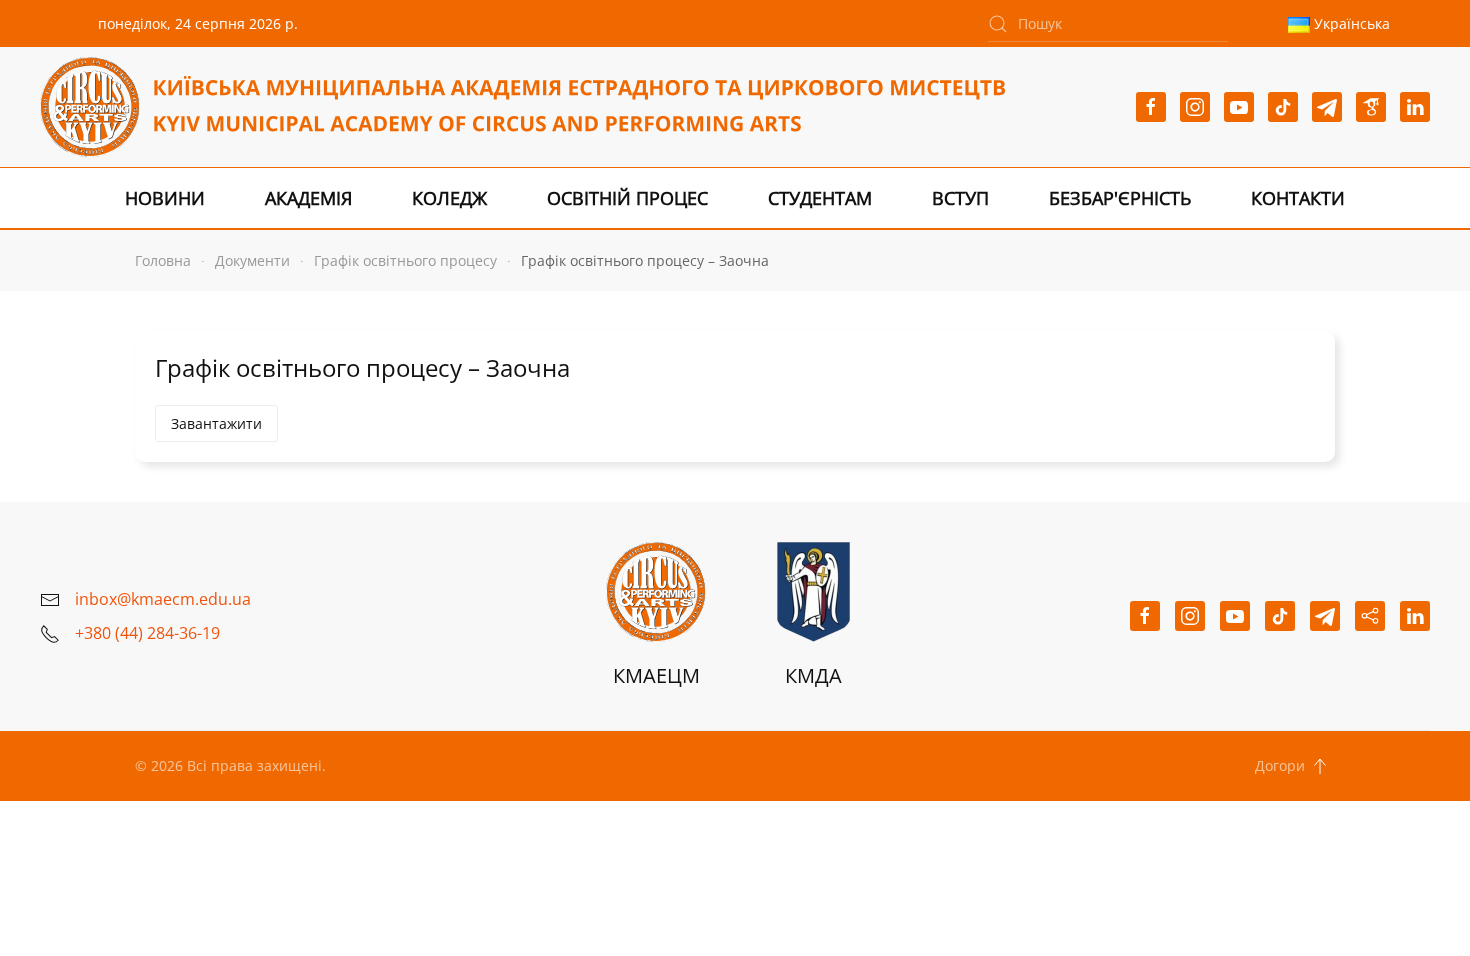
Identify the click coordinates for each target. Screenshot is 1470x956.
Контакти (1298, 198)
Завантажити (216, 423)
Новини (165, 198)
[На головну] (522, 107)
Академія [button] (308, 198)
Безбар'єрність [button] (1120, 198)
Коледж (449, 198)
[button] (1320, 766)
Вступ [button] (960, 198)
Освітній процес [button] (627, 198)
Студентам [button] (820, 198)
